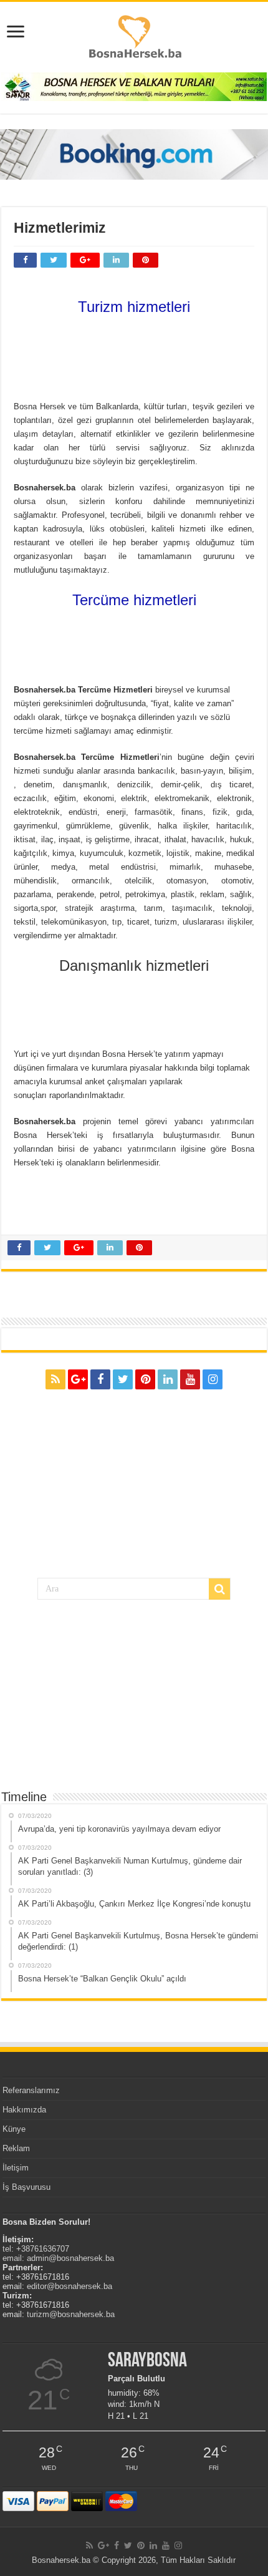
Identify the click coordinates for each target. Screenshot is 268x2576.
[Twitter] (123, 1379)
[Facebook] (100, 1379)
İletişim (16, 2168)
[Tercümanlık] (134, 643)
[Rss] (55, 1379)
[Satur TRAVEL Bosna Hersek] (134, 86)
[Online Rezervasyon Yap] (134, 154)
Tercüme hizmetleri (134, 600)
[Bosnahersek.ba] (134, 36)
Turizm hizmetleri (134, 307)
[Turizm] (134, 354)
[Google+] (78, 1379)
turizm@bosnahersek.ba (71, 2314)
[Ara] (219, 1589)
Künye (14, 2129)
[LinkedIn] (168, 1379)
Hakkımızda (24, 2110)
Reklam (16, 2148)
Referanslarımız (31, 2090)
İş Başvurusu (26, 2187)
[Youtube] (190, 1379)
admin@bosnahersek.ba (70, 2258)
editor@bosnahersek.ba (69, 2286)
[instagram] (213, 1379)
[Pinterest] (145, 1379)
